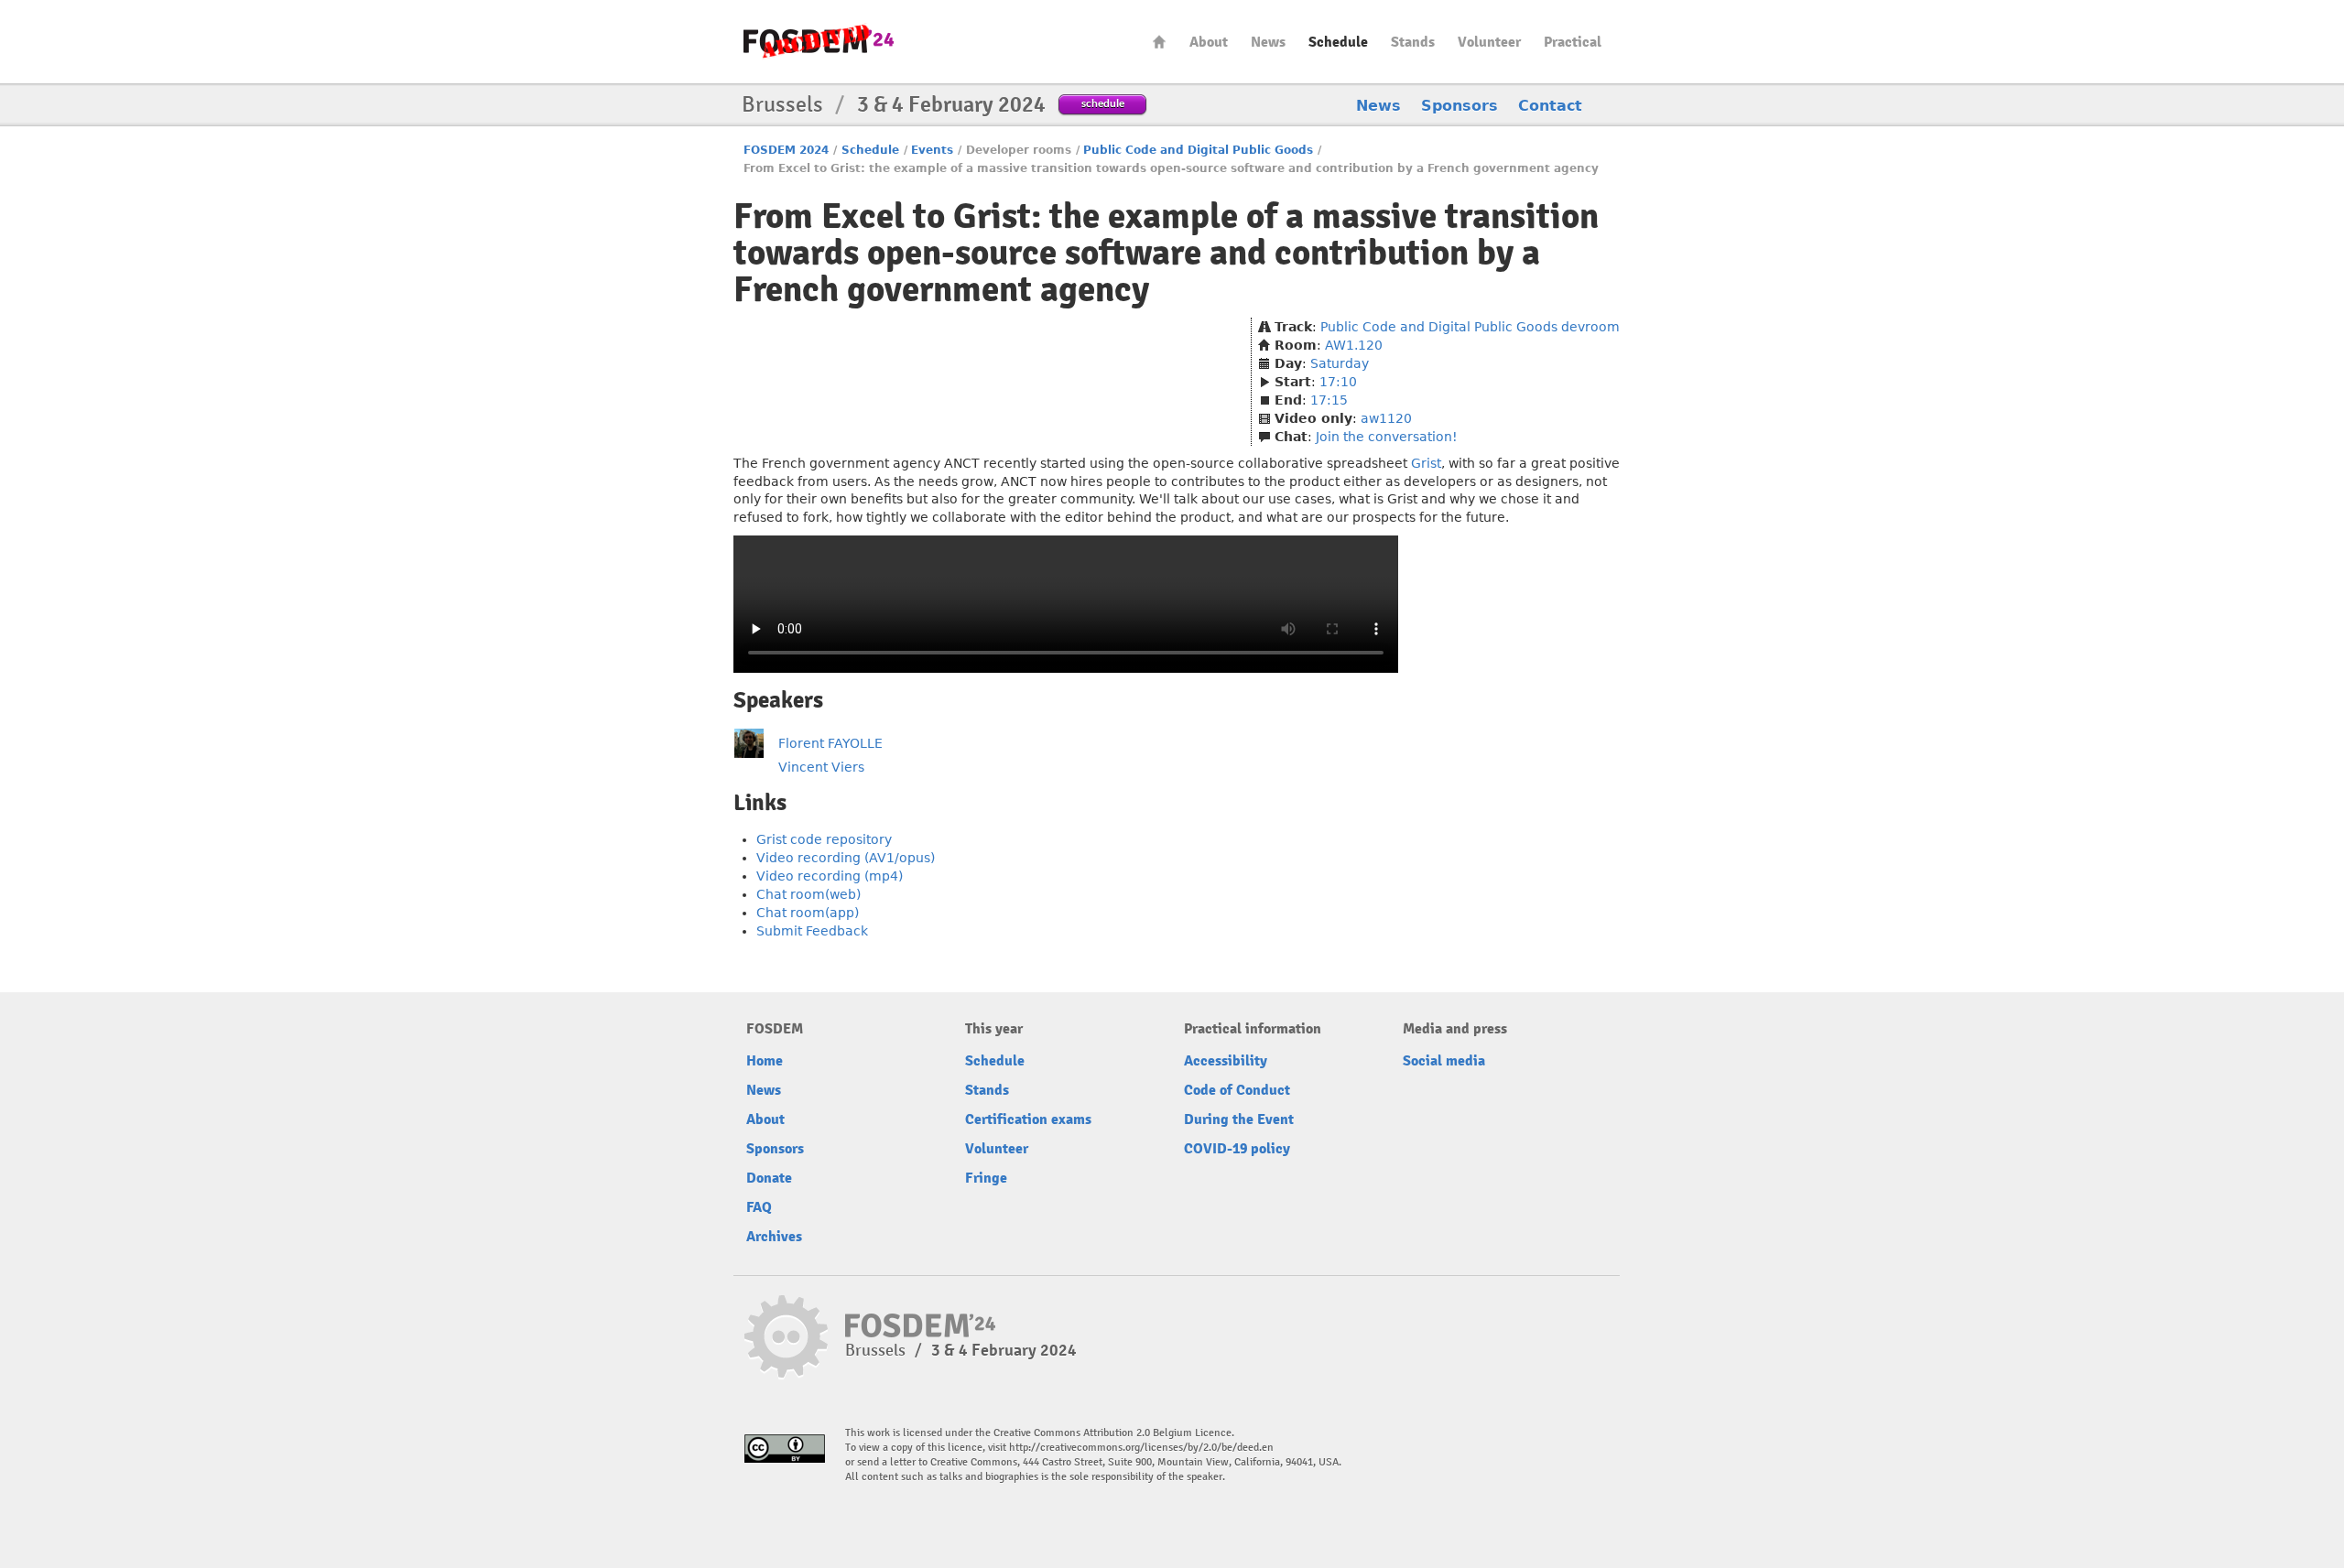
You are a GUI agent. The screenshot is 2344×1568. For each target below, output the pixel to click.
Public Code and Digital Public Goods (1198, 150)
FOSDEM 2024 (786, 150)
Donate (769, 1178)
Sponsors (1460, 106)
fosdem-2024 (819, 42)
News (1268, 42)
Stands (1413, 42)
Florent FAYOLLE (830, 743)
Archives (774, 1237)
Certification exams (1028, 1119)
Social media (1444, 1061)
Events (932, 150)
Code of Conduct (1237, 1090)
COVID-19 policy (1237, 1149)
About (1209, 42)
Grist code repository (824, 839)
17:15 (1329, 400)
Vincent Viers (821, 767)
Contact (1550, 106)
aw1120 (1386, 418)
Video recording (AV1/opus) (846, 858)
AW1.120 (1354, 345)
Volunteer (1489, 42)
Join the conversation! (1387, 437)
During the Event (1239, 1119)
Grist (1426, 463)
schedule (1103, 103)
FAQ (759, 1207)
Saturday (1340, 363)
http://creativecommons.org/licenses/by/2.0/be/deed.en (1141, 1448)
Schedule (1338, 42)
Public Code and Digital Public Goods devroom (1470, 327)
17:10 (1338, 382)
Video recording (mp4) (830, 876)
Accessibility (1226, 1061)
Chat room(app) (808, 913)
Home (1159, 42)
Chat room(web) (808, 894)
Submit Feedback (812, 931)
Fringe (986, 1178)
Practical (1573, 42)
